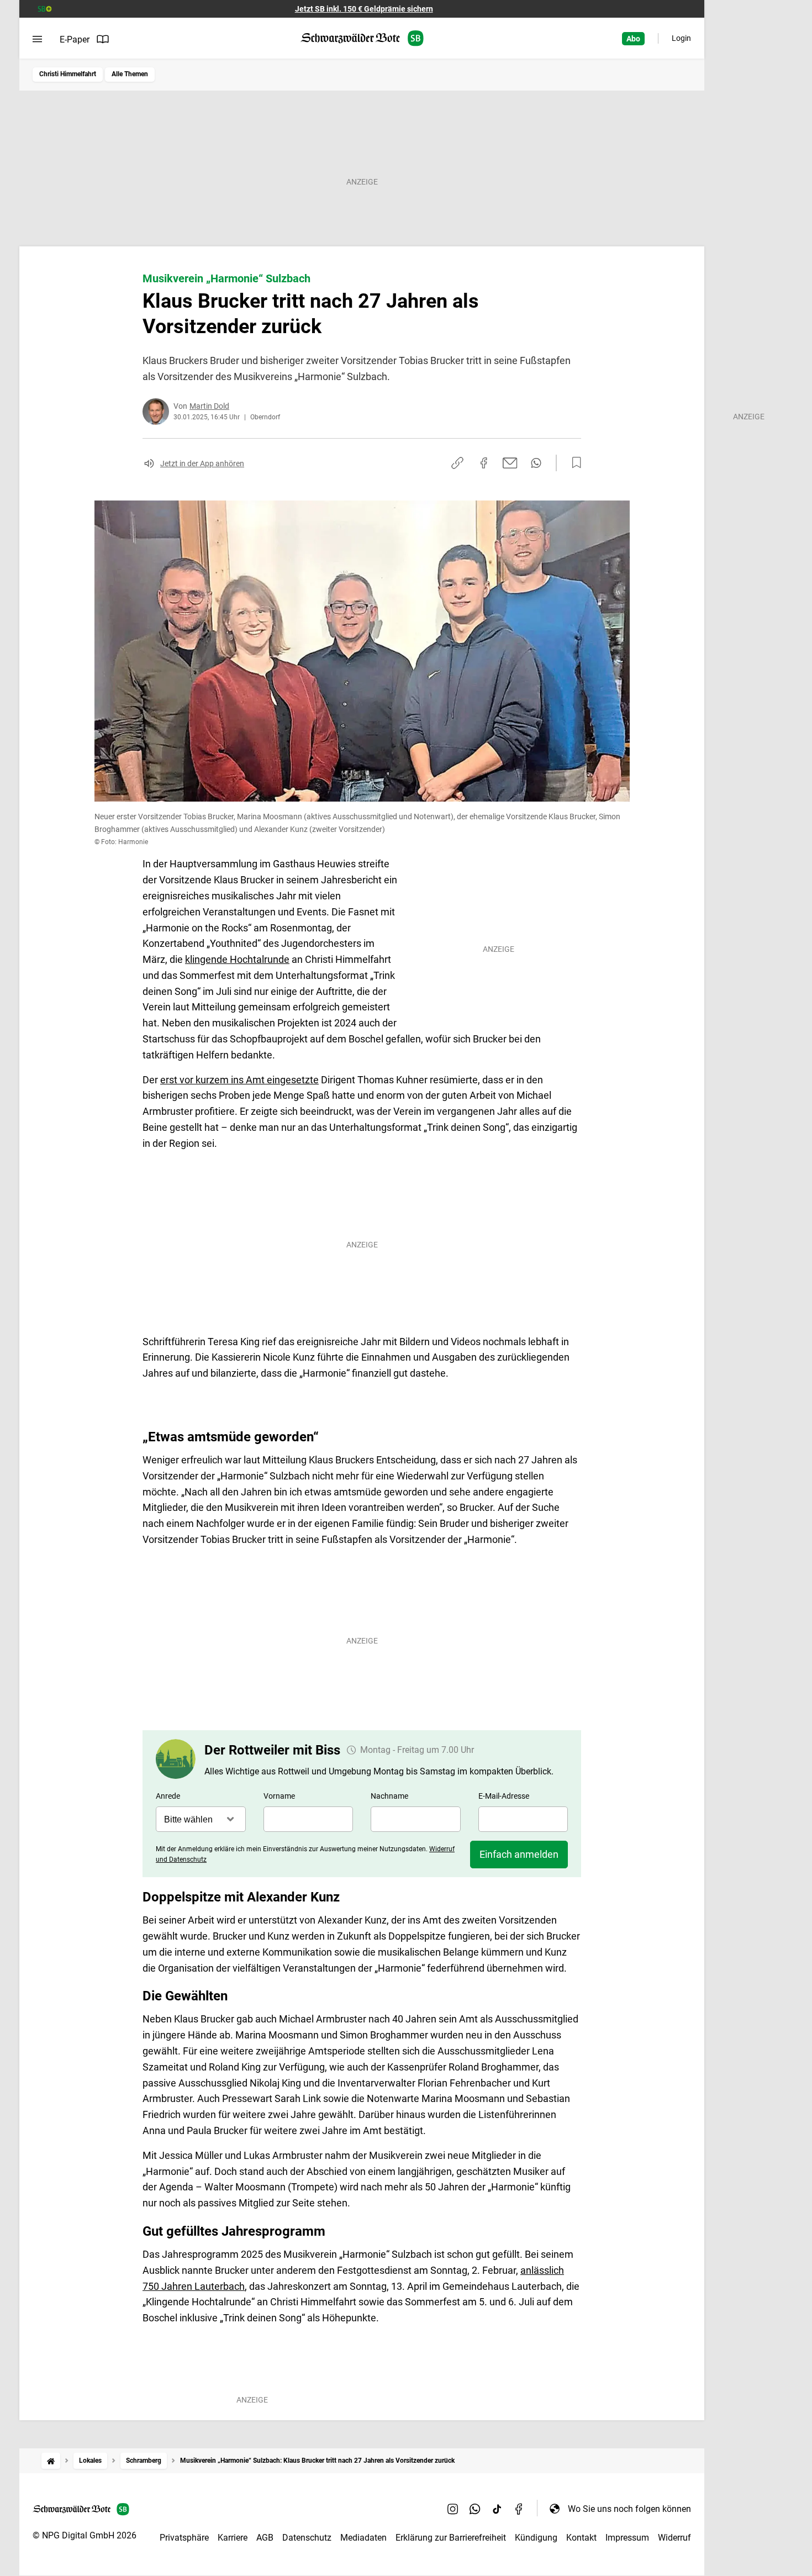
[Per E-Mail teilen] (510, 463)
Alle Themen (130, 74)
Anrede (168, 1796)
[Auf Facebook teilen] (484, 463)
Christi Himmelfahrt (68, 74)
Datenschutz (307, 2538)
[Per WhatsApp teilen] (536, 463)
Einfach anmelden (519, 1854)
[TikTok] (497, 2509)
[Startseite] (51, 2461)
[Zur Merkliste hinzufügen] (573, 463)
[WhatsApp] (475, 2509)
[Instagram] (453, 2509)
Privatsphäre (184, 2538)
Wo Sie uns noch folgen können (629, 2509)
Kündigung (536, 2538)
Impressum (627, 2538)
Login (681, 38)
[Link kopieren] (457, 463)
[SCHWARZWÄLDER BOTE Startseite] (362, 38)
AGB (265, 2538)
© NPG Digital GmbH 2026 (85, 2535)
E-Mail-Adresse (504, 1796)
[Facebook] (519, 2509)
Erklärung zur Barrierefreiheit (451, 2538)
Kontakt (581, 2538)
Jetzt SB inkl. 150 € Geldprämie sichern (364, 9)
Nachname (389, 1796)
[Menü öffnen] (37, 39)
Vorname (279, 1796)
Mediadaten (363, 2538)
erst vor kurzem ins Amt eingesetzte (239, 1080)
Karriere (233, 2538)
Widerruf (674, 2538)
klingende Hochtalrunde (237, 959)
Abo (633, 39)
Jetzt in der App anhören (202, 463)
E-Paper (75, 39)
